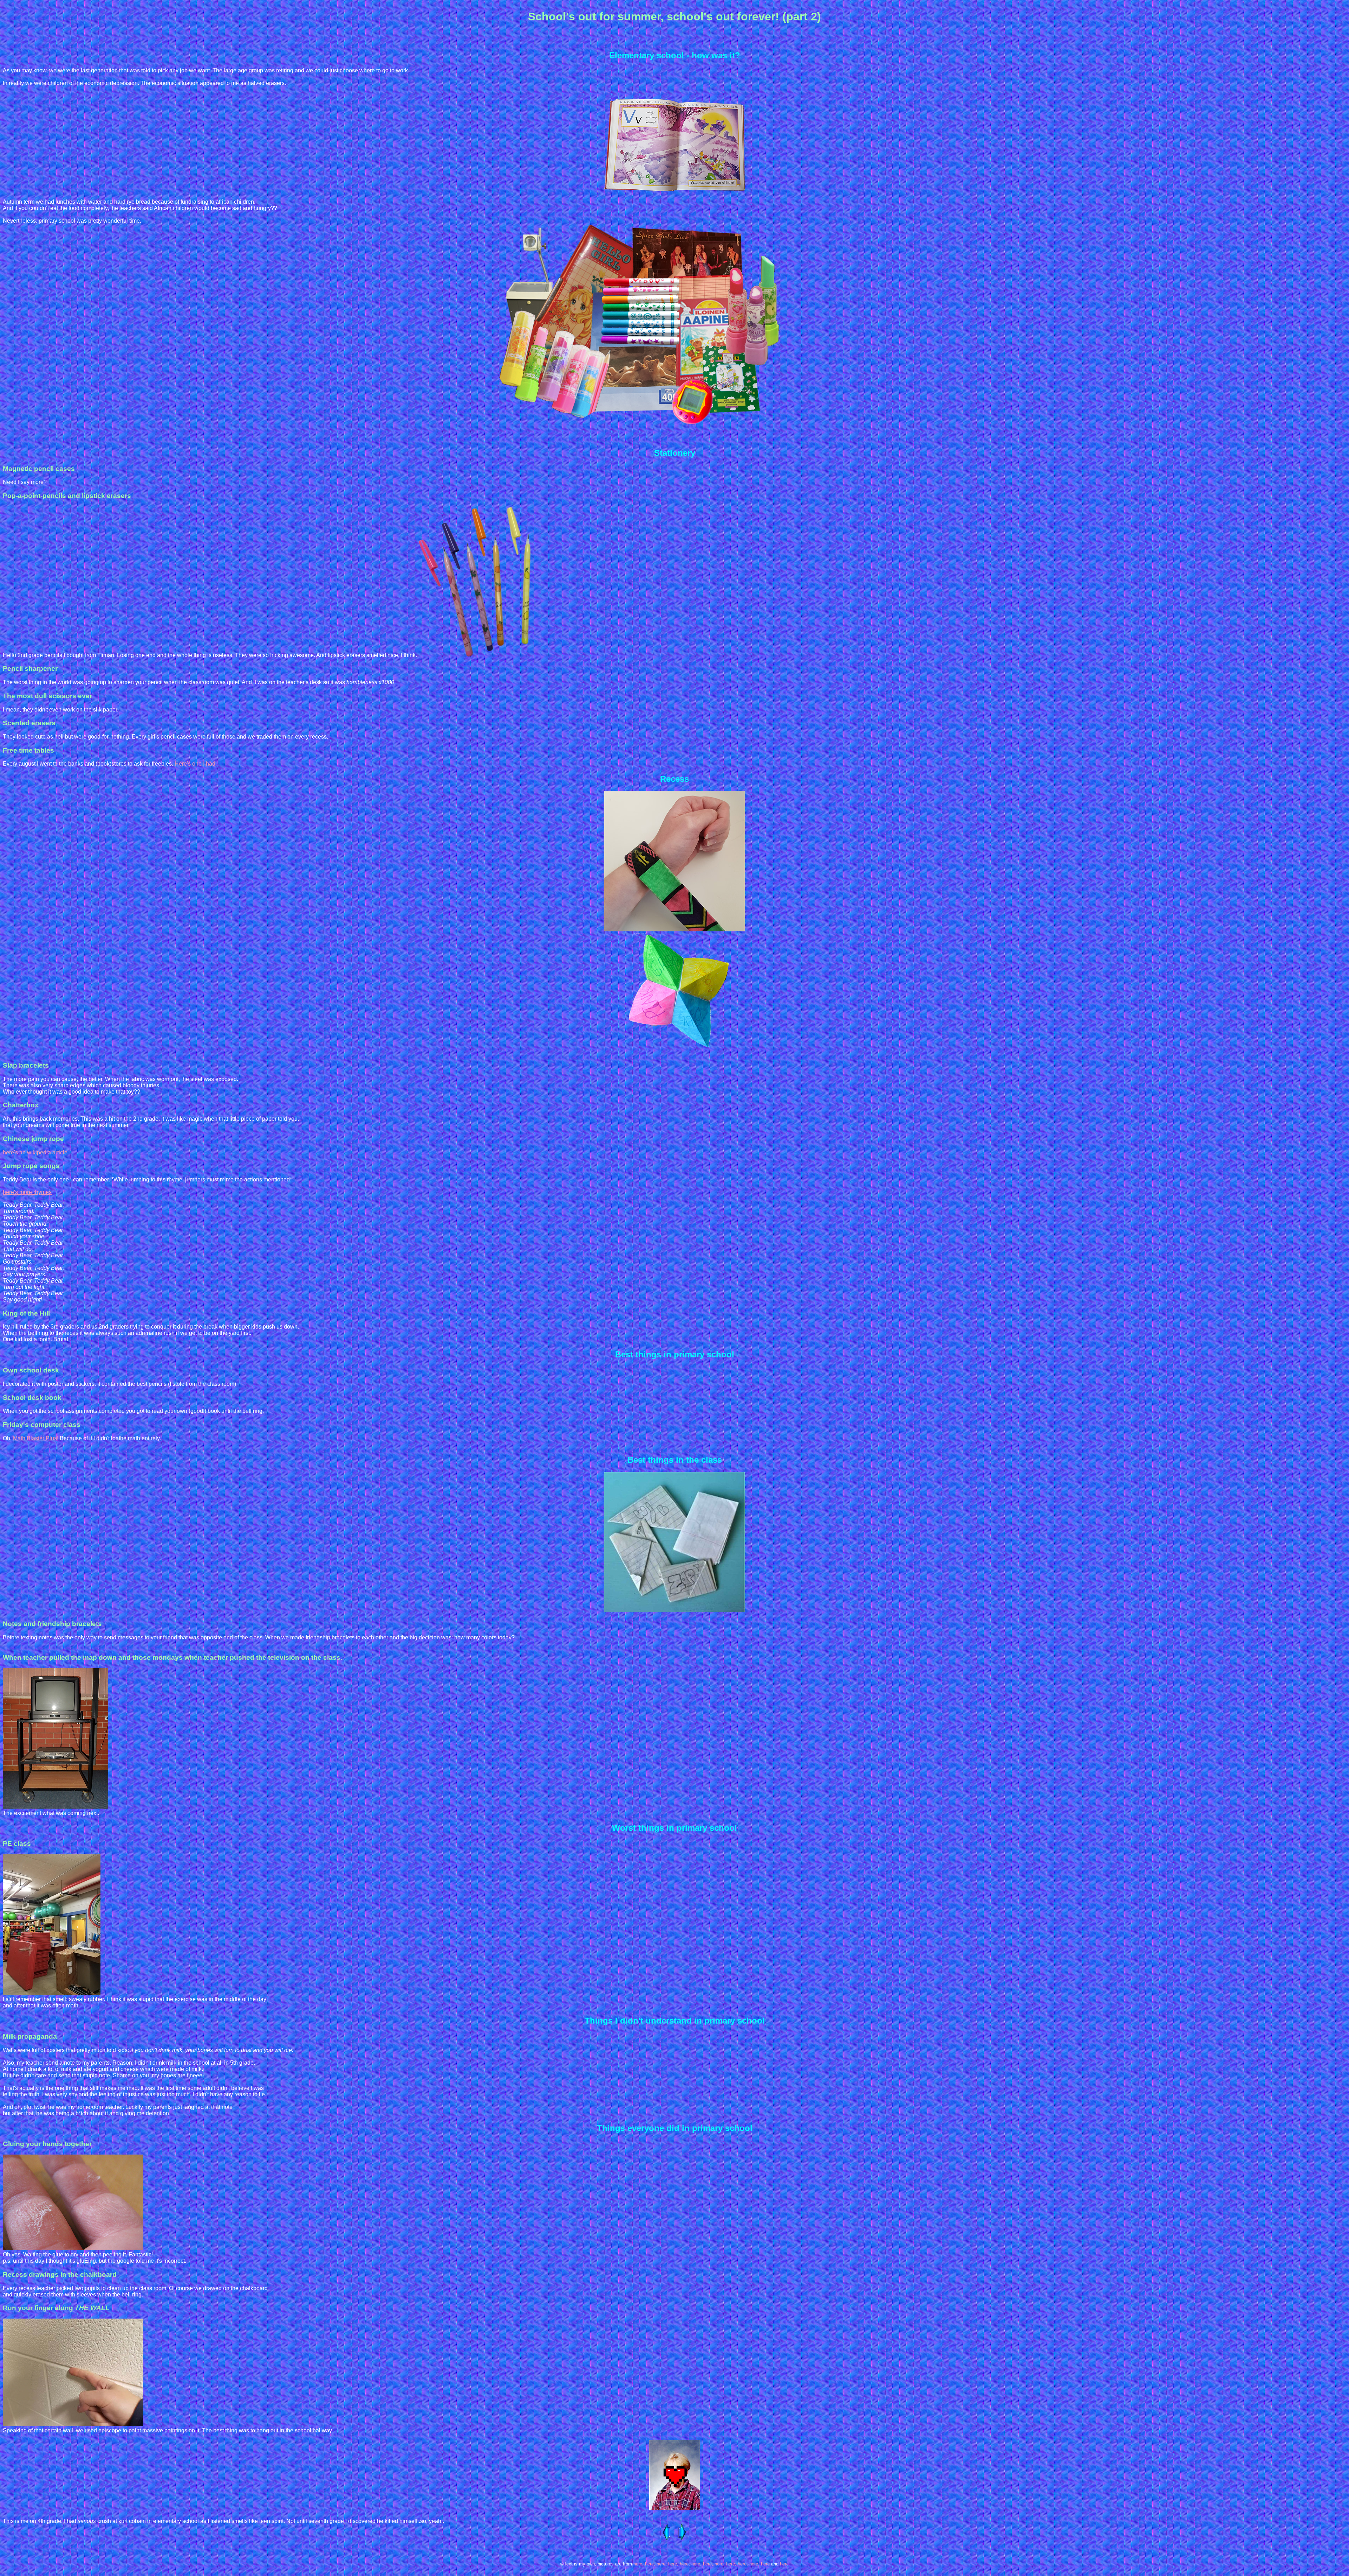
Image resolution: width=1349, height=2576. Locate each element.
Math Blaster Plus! (36, 1438)
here (765, 2564)
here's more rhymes (27, 1192)
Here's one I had (195, 764)
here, (638, 2564)
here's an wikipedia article (35, 1152)
